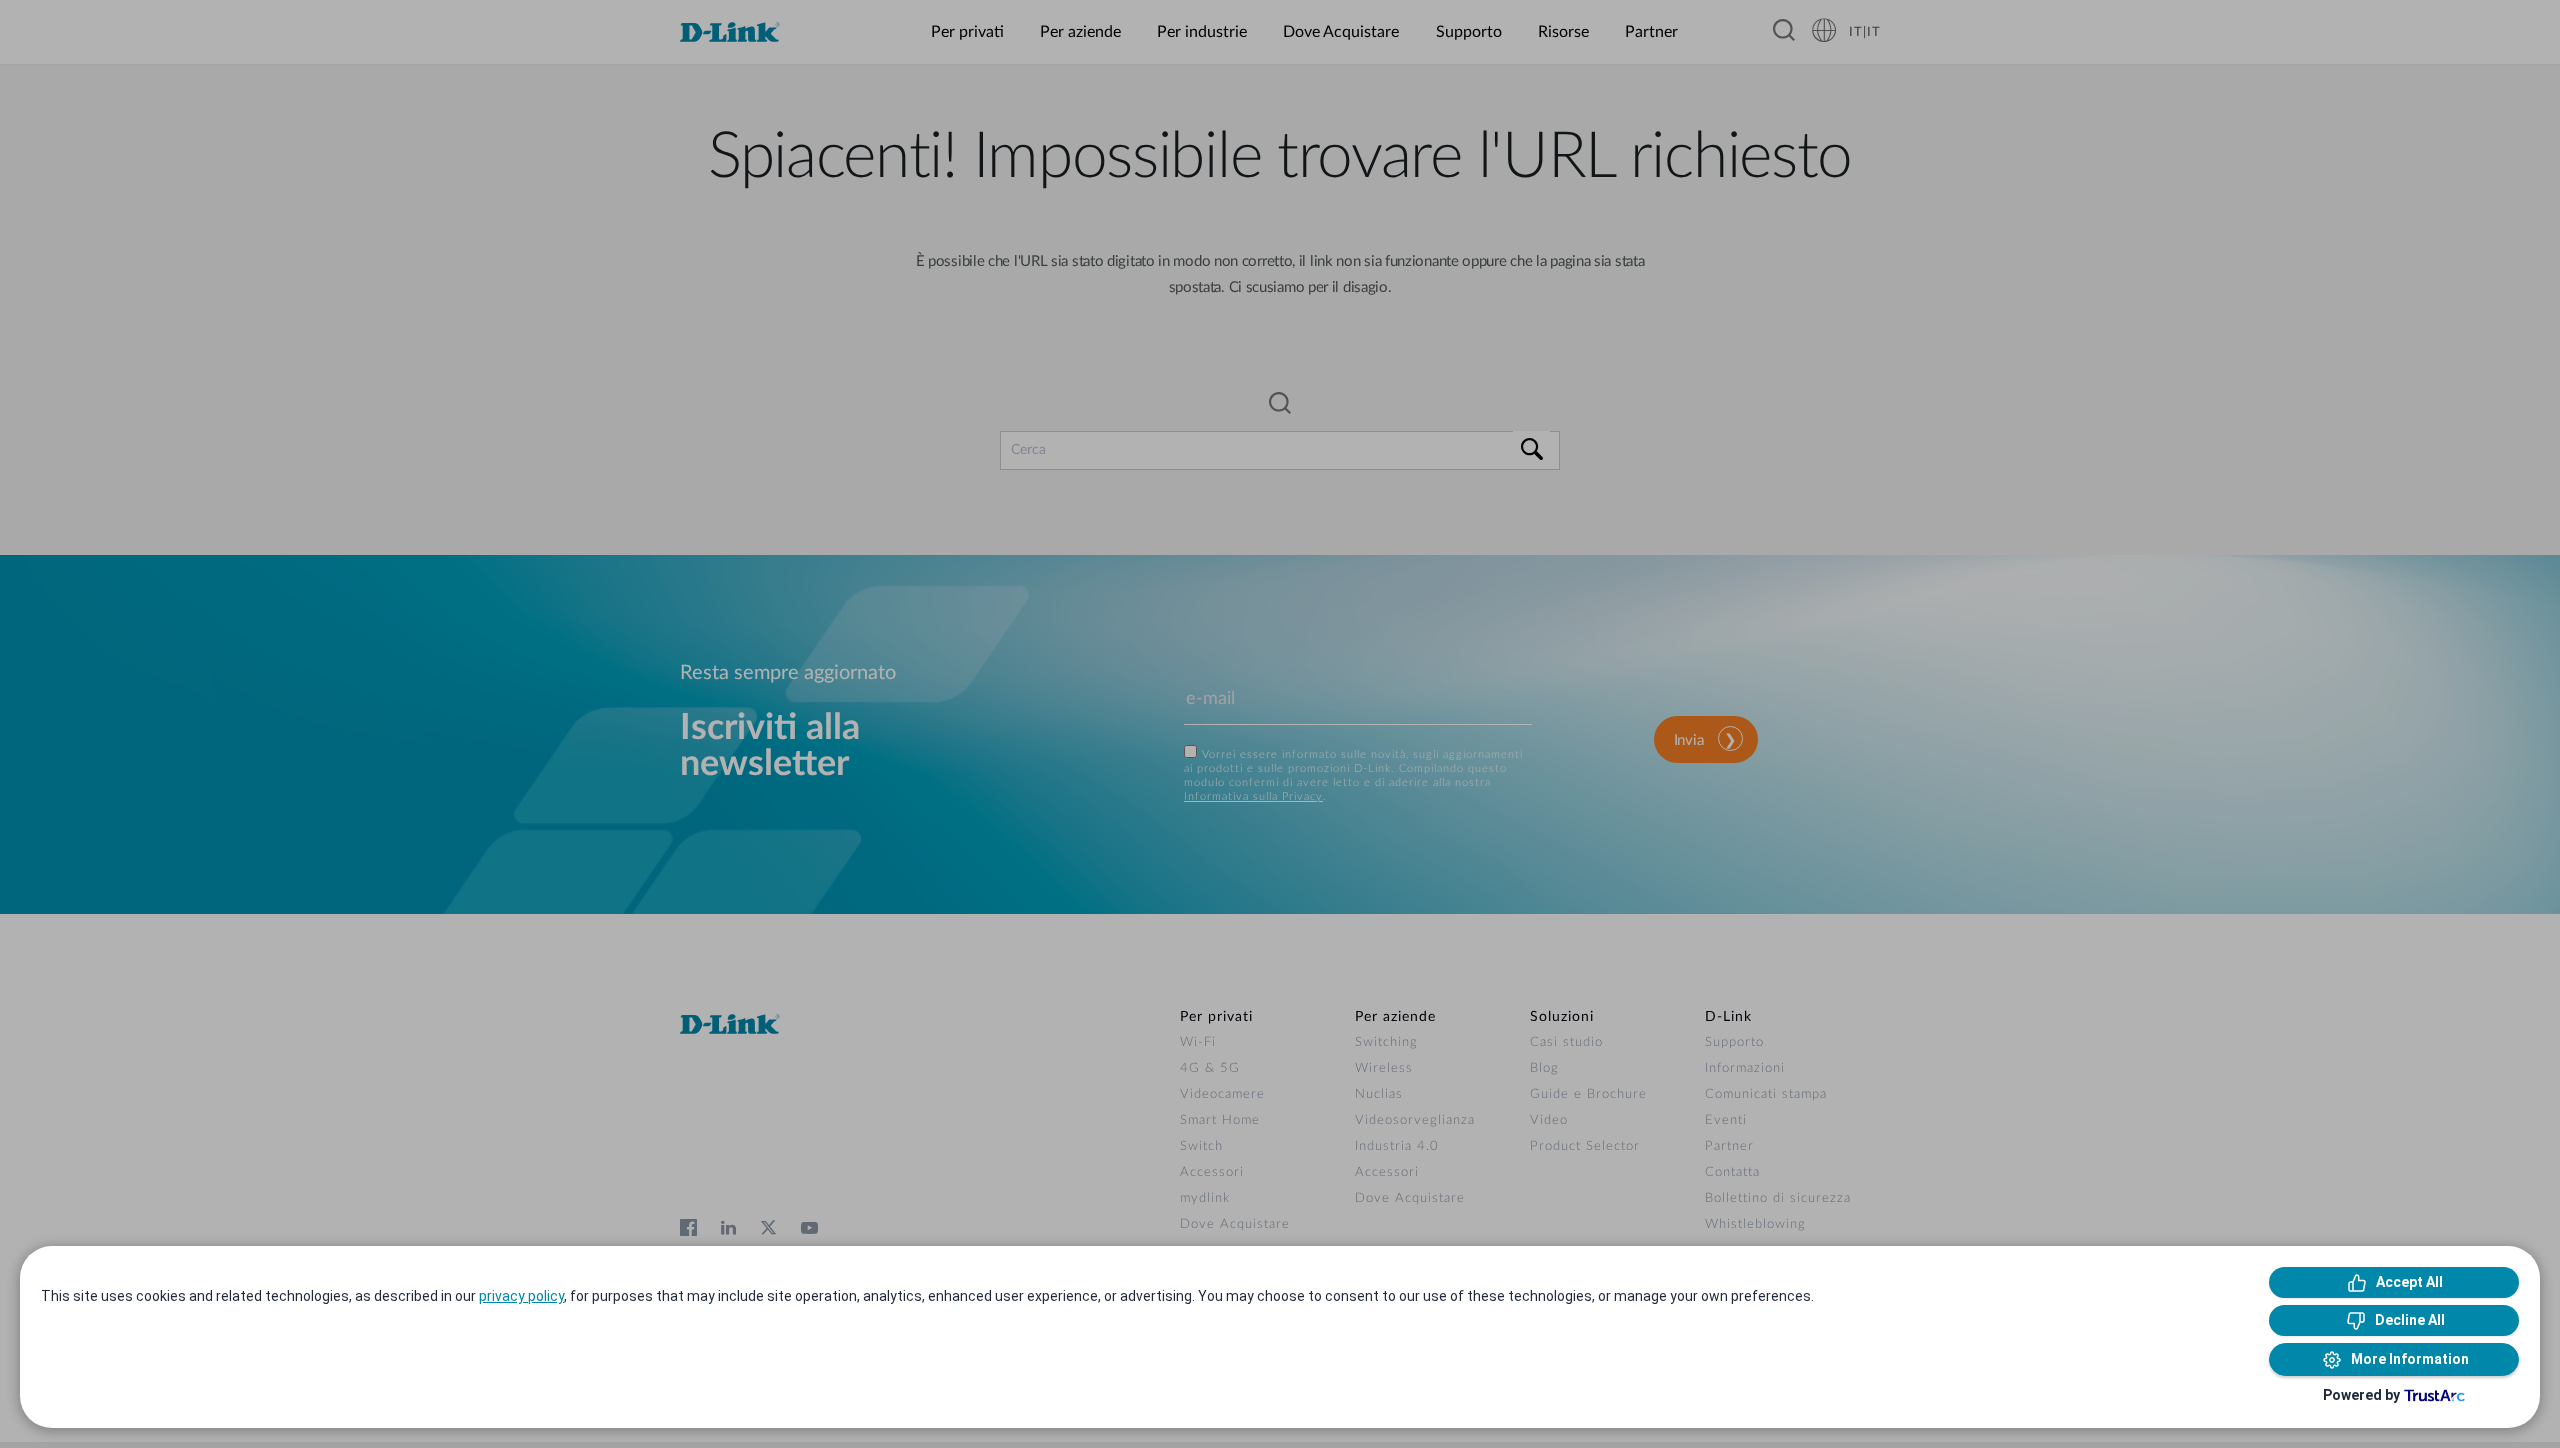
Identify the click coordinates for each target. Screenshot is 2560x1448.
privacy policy (521, 1296)
